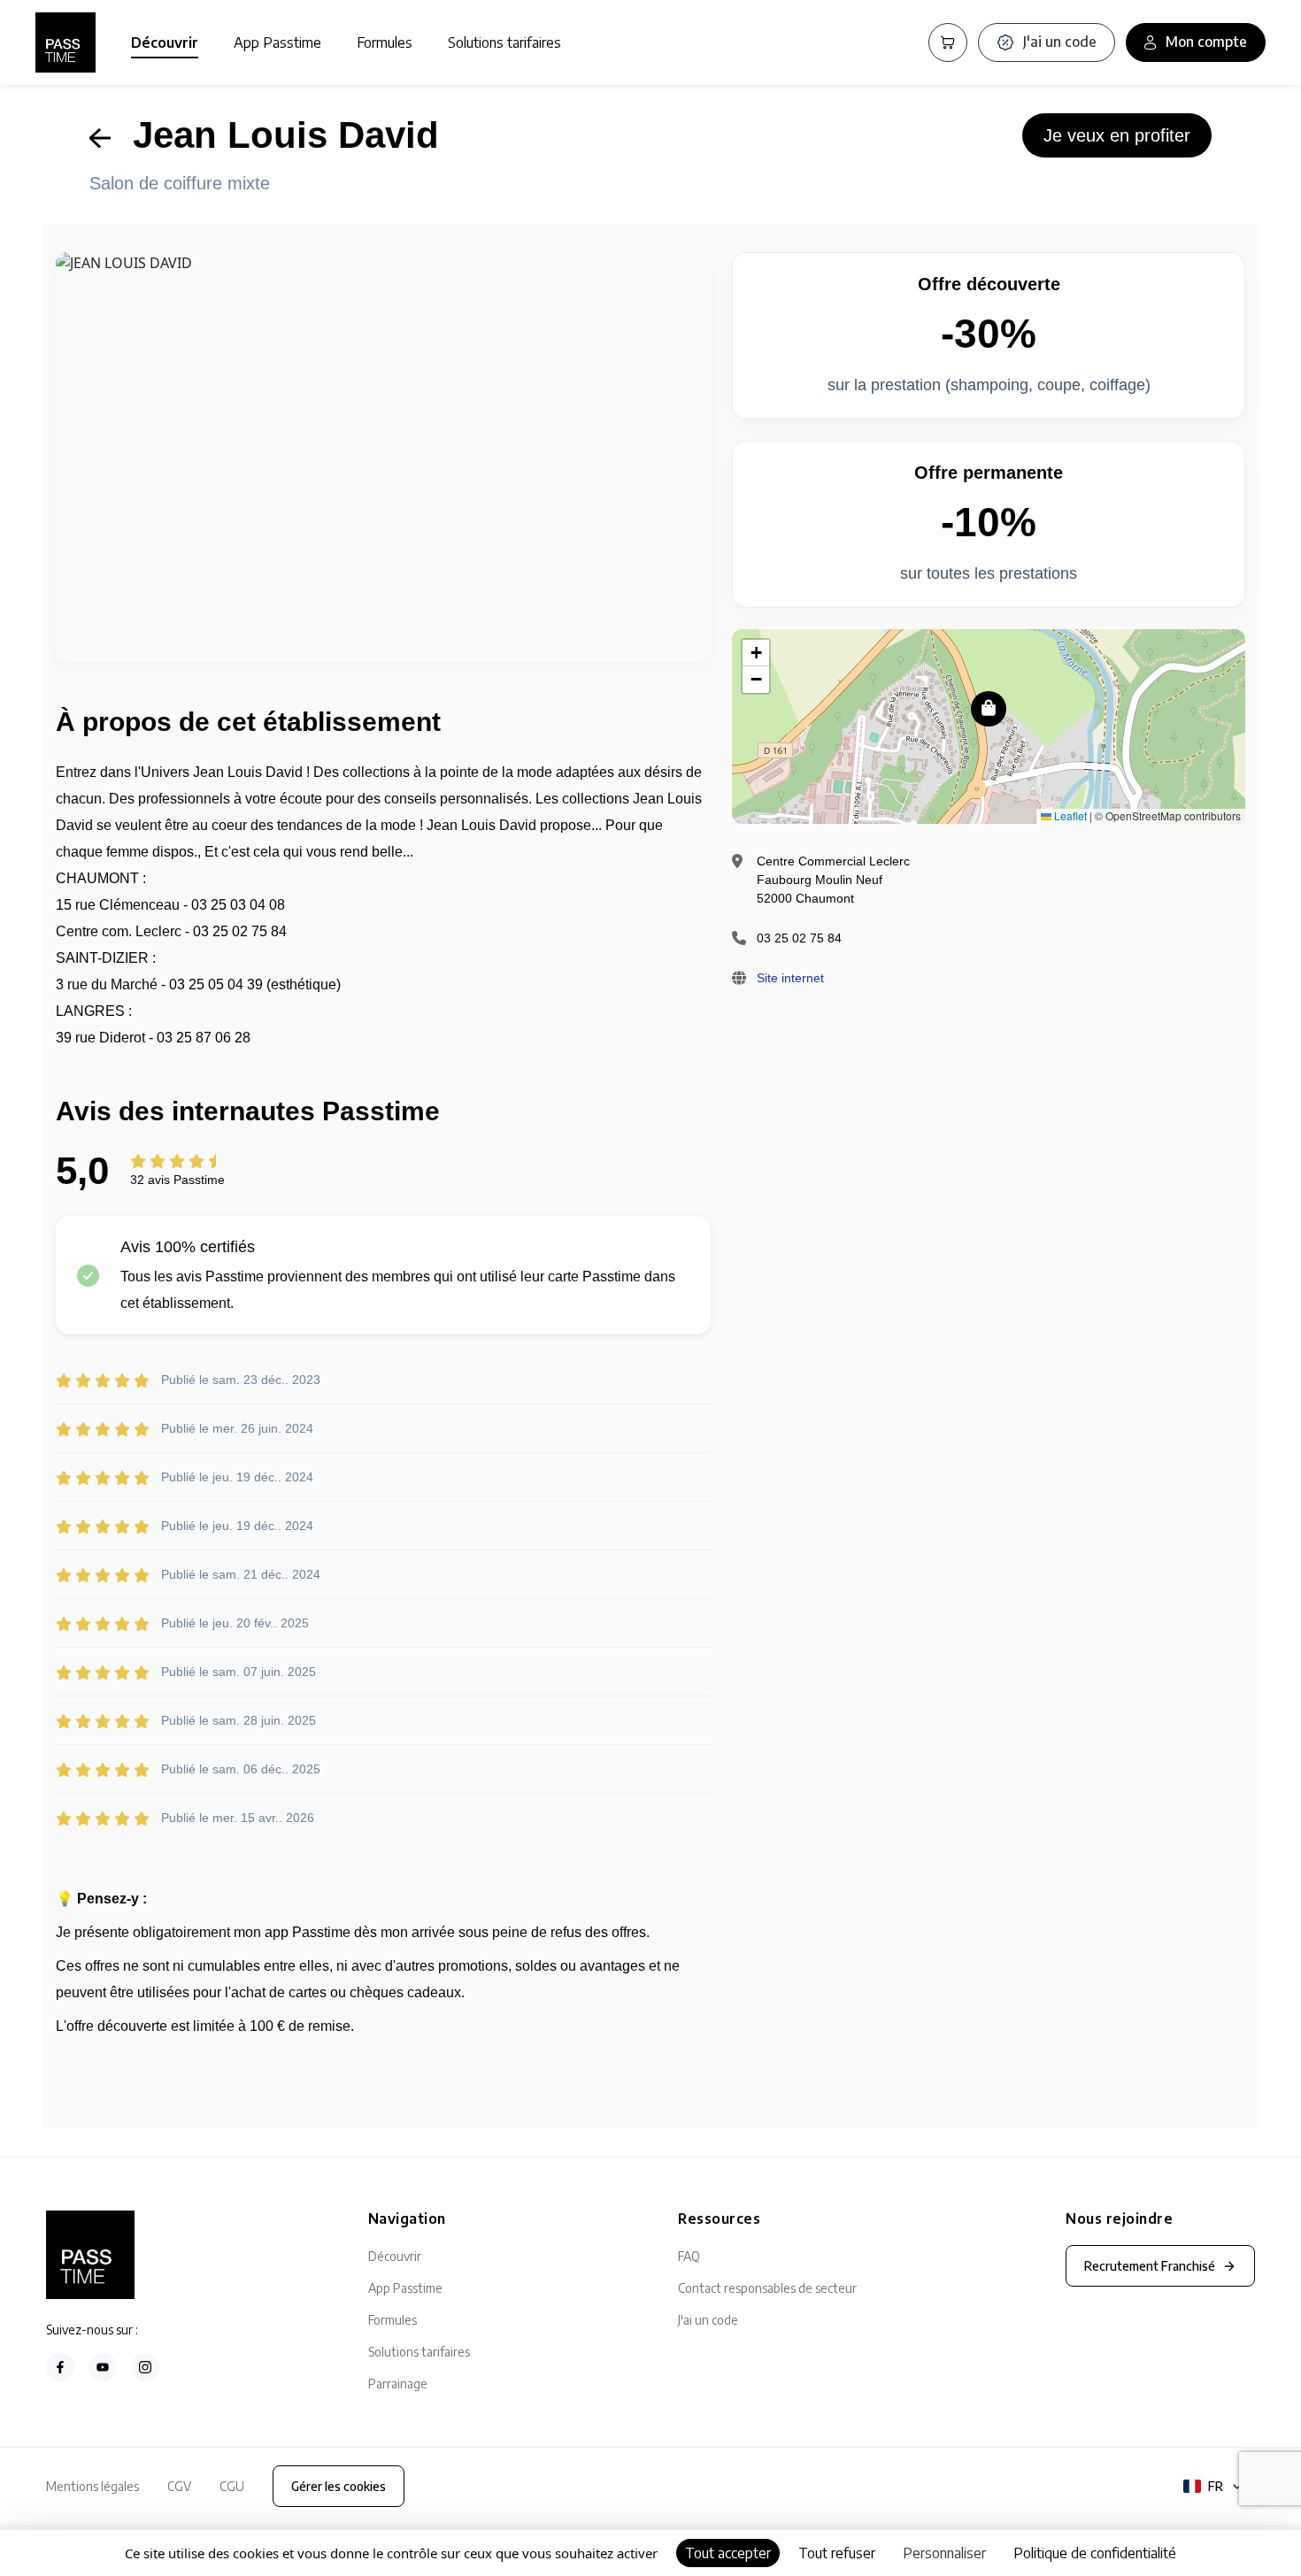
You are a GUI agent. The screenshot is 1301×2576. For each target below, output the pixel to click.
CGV (179, 2486)
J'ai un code (708, 2320)
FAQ (689, 2256)
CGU (232, 2486)
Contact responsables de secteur (767, 2288)
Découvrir (165, 42)
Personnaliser (944, 2553)
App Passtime (277, 42)
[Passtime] (65, 42)
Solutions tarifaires (504, 42)
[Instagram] (145, 2367)
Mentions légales (92, 2486)
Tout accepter (728, 2553)
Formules (385, 42)
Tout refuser (837, 2553)
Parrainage (398, 2384)
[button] (989, 709)
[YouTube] (103, 2367)
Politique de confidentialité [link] (1095, 2553)
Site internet (790, 978)
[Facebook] (60, 2367)
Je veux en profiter (1117, 135)
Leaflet (1069, 815)
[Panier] (948, 42)
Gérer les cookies (339, 2486)
